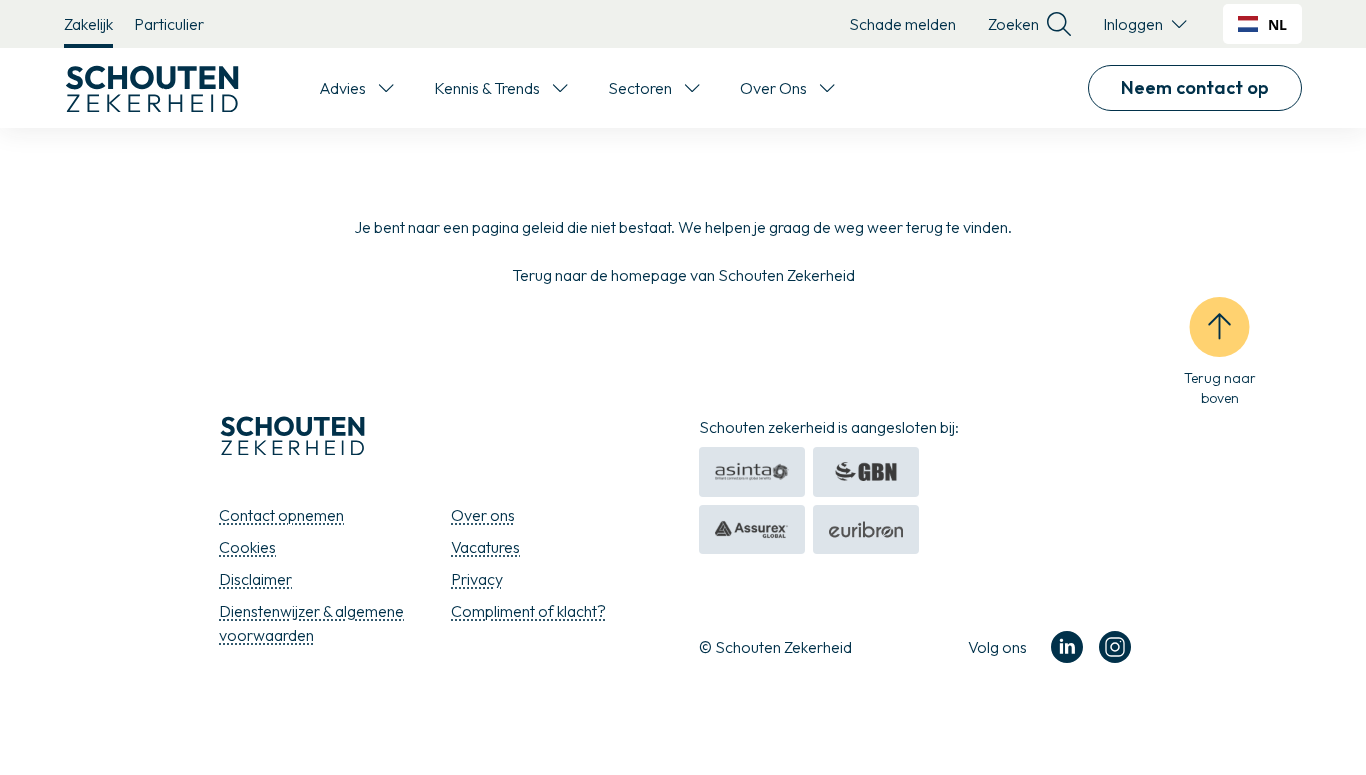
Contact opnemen (281, 515)
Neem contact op (1195, 87)
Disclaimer (255, 579)
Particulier (169, 24)
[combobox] (1262, 24)
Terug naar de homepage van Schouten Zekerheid (683, 275)
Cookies (247, 547)
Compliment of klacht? (528, 611)
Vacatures (485, 547)
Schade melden (902, 24)
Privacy (477, 579)
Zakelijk (88, 24)
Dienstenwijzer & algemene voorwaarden (311, 623)
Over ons (483, 515)
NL (1277, 24)
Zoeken (1013, 24)
